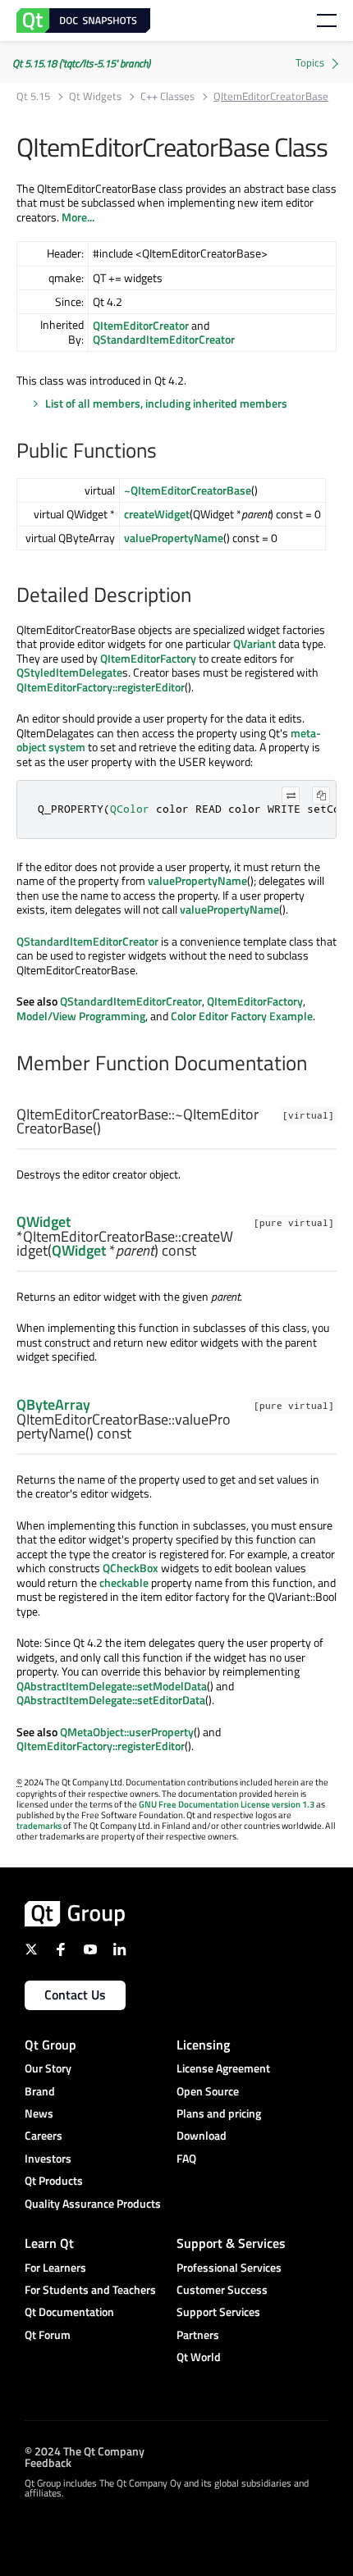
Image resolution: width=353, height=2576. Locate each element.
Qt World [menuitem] (199, 2357)
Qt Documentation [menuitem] (69, 2312)
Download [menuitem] (202, 2135)
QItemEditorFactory (148, 658)
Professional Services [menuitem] (229, 2267)
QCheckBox (131, 1568)
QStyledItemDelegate (69, 672)
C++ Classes (167, 96)
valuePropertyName (174, 538)
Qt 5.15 (33, 96)
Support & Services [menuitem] (231, 2243)
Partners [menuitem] (198, 2334)
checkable (124, 1582)
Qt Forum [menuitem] (48, 2334)
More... (78, 217)
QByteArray (53, 1404)
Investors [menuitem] (48, 2158)
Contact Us (75, 1995)
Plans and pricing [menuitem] (219, 2113)
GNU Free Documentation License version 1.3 (227, 1804)
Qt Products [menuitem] (54, 2180)
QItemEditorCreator (141, 325)
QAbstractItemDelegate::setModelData (112, 1686)
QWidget (44, 1222)
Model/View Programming (81, 1016)
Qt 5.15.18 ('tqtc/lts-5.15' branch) (81, 63)
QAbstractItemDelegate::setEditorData (111, 1700)
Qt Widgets (95, 96)
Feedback (48, 2462)
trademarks (39, 1826)
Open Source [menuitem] (208, 2091)
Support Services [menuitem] (218, 2312)
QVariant (254, 643)
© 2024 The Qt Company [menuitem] (85, 2451)
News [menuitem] (39, 2113)
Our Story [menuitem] (48, 2068)
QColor (130, 809)
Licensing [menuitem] (203, 2045)
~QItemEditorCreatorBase (188, 490)
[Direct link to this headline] (165, 452)
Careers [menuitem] (44, 2135)
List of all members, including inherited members (166, 403)
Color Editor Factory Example (242, 1016)
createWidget (157, 514)
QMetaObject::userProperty (127, 1732)
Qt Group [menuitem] (50, 2045)
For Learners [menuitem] (55, 2267)
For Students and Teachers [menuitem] (90, 2289)
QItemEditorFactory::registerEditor (101, 687)
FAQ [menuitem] (186, 2158)
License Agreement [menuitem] (223, 2068)
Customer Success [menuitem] (222, 2289)
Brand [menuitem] (40, 2091)
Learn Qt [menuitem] (49, 2243)
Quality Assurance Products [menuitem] (93, 2203)
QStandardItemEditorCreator (164, 339)
